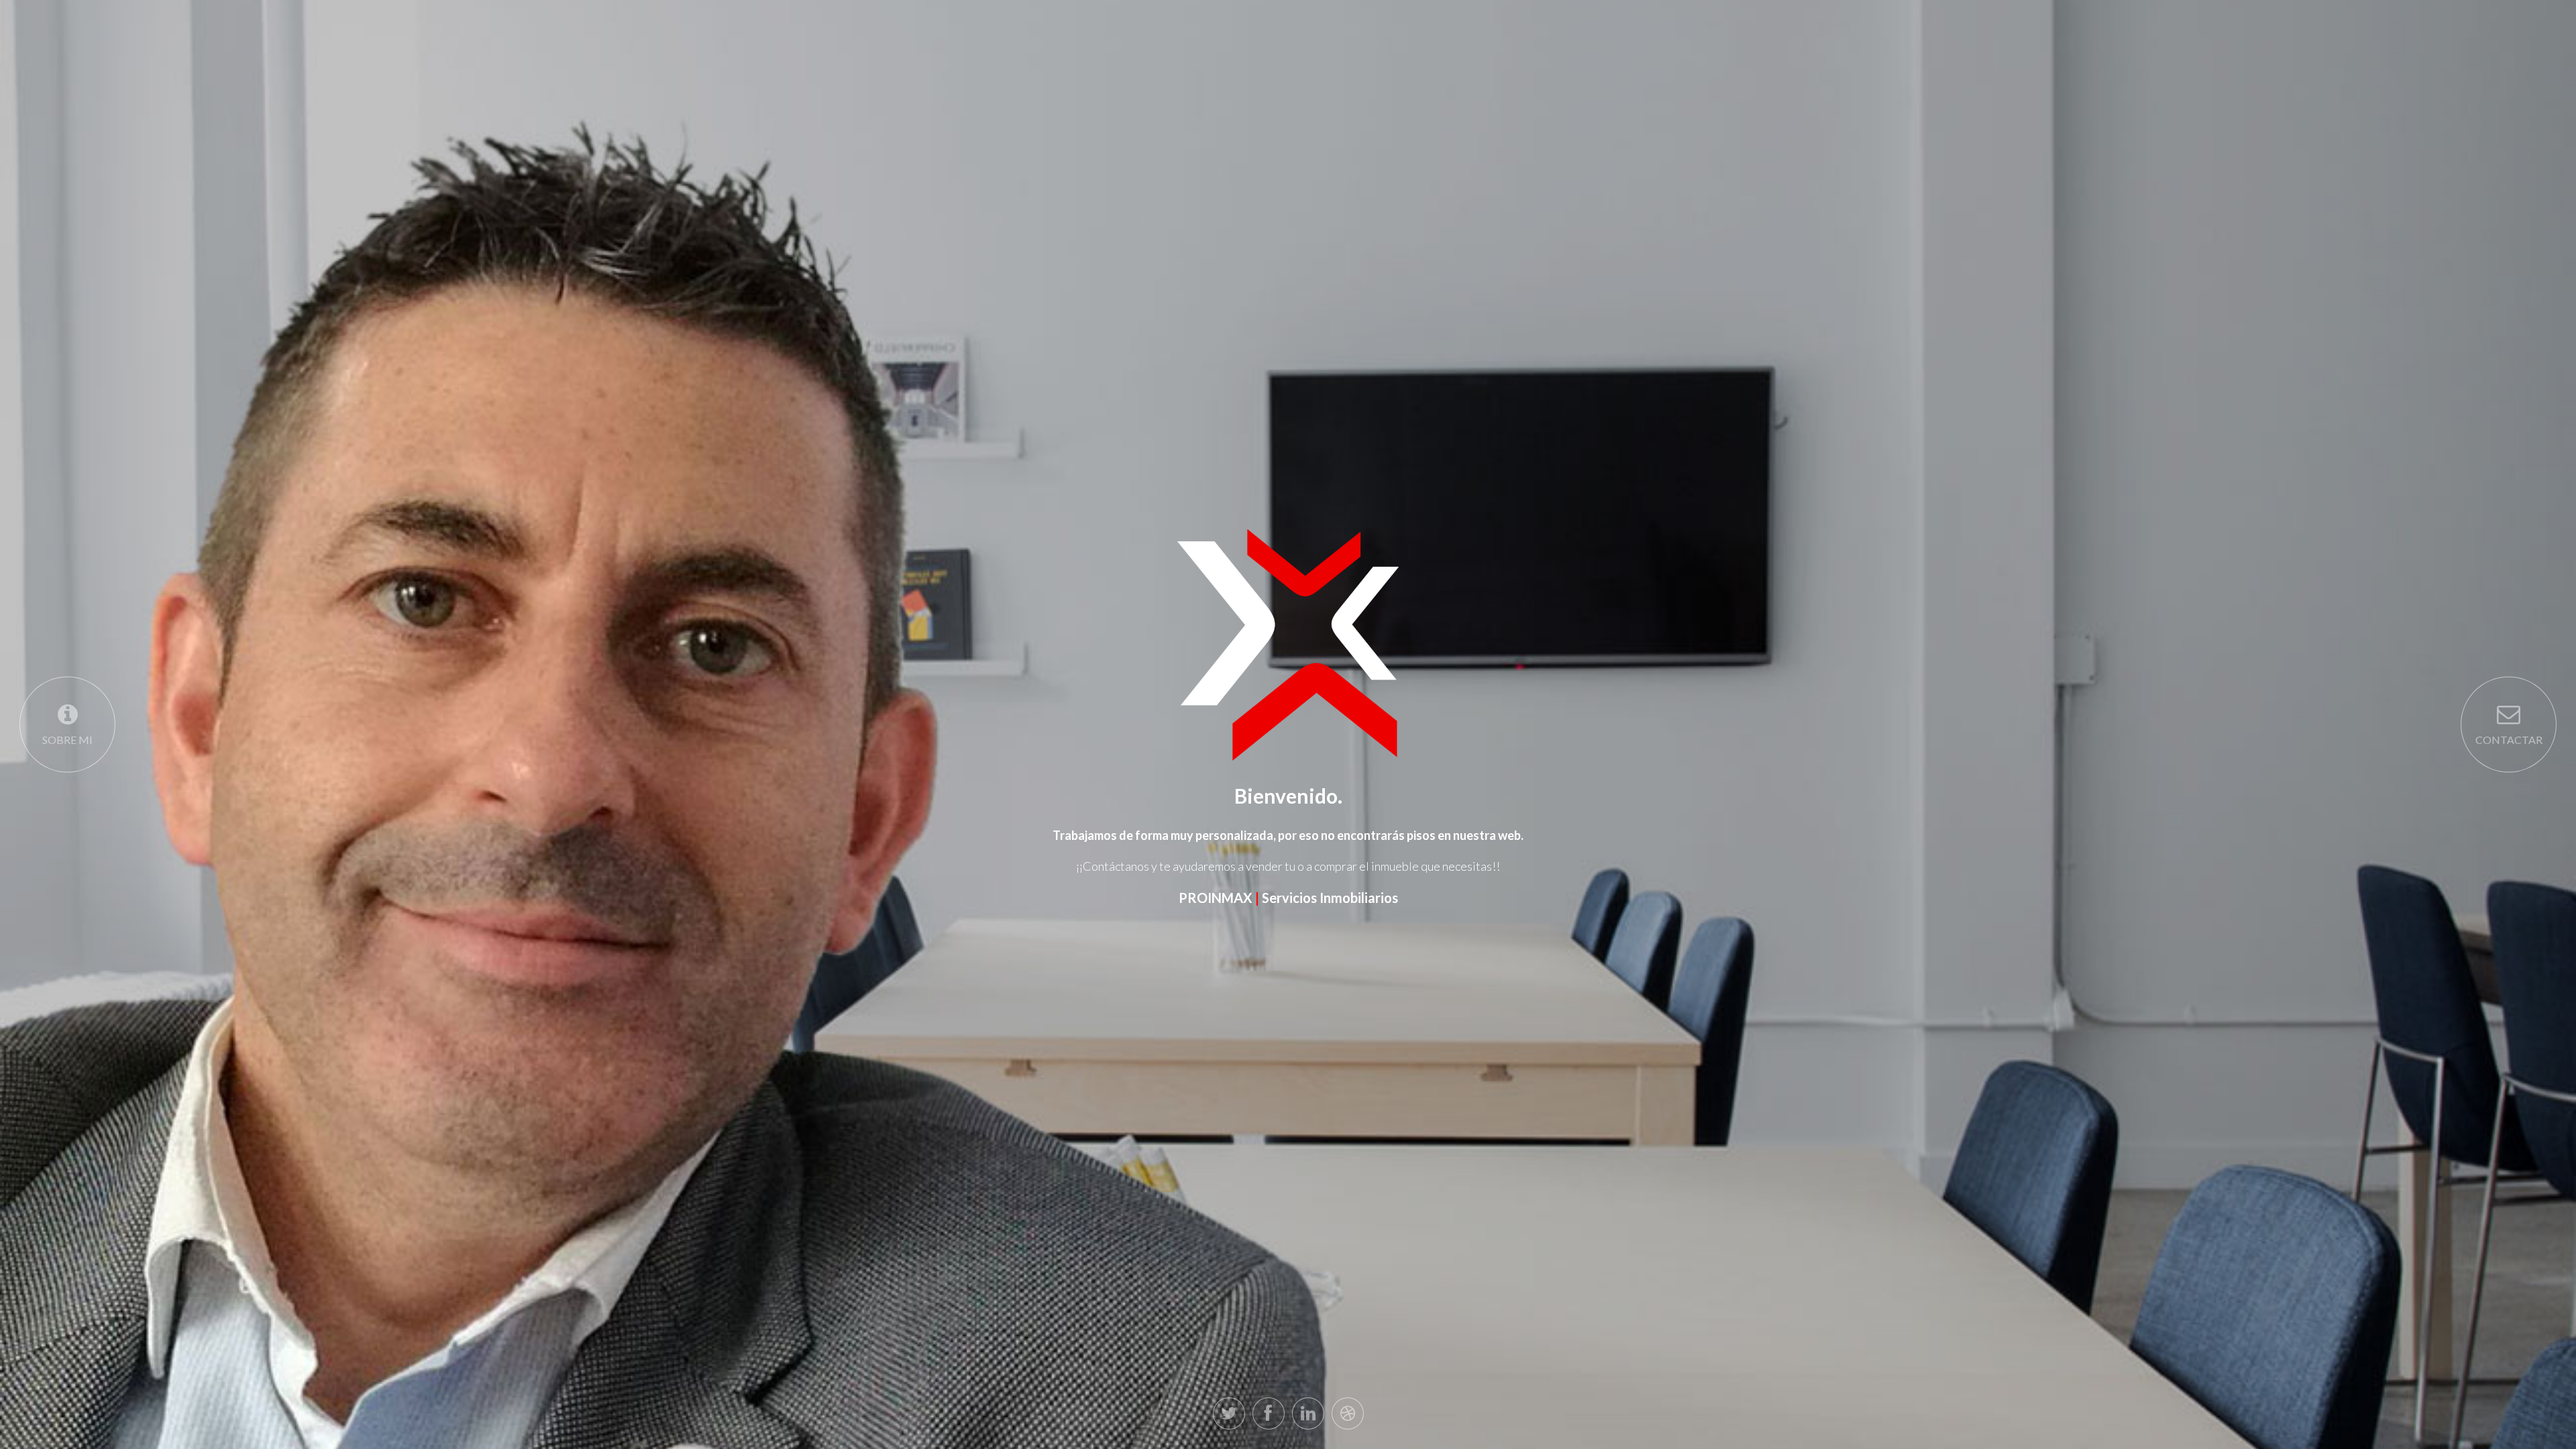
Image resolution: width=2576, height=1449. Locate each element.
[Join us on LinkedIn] (1308, 1413)
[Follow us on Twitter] (1229, 1413)
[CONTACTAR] (2509, 725)
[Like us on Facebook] (1269, 1413)
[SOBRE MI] (67, 725)
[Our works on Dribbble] (1348, 1413)
